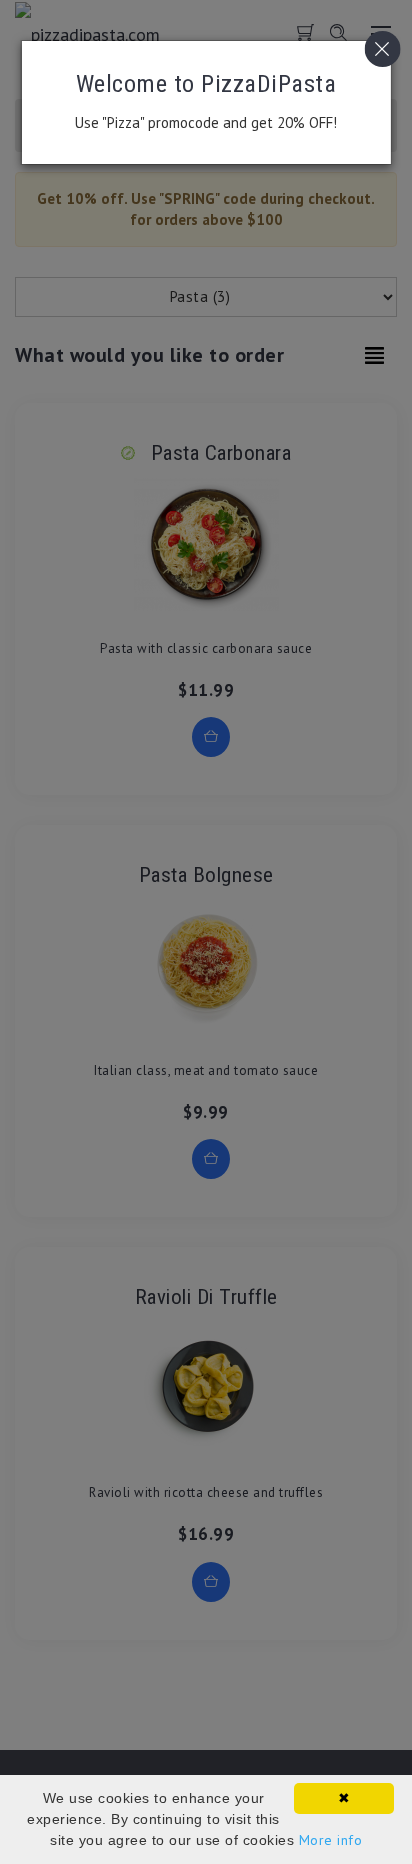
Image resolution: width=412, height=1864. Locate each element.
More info (331, 1840)
